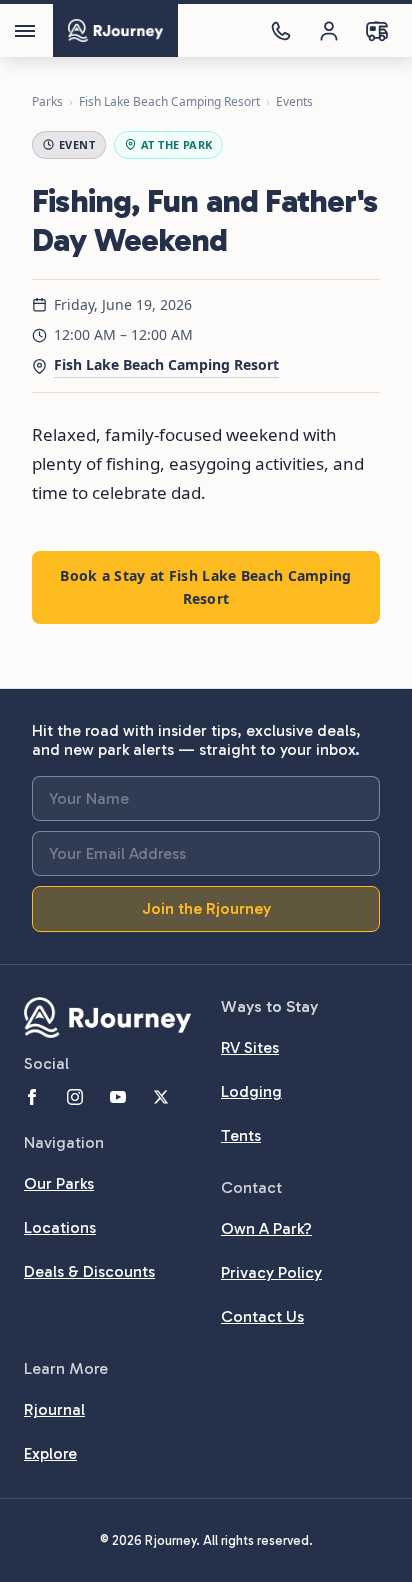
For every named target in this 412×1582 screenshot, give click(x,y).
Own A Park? (266, 1228)
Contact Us (262, 1316)
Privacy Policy (271, 1272)
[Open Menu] (25, 31)
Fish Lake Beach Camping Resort (169, 101)
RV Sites (250, 1047)
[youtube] (118, 1097)
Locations (60, 1227)
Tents (241, 1135)
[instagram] (75, 1097)
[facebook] (32, 1097)
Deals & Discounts (89, 1271)
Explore (50, 1453)
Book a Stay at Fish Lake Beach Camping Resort (205, 586)
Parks (47, 101)
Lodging (251, 1091)
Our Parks (59, 1183)
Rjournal (54, 1409)
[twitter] (161, 1097)
